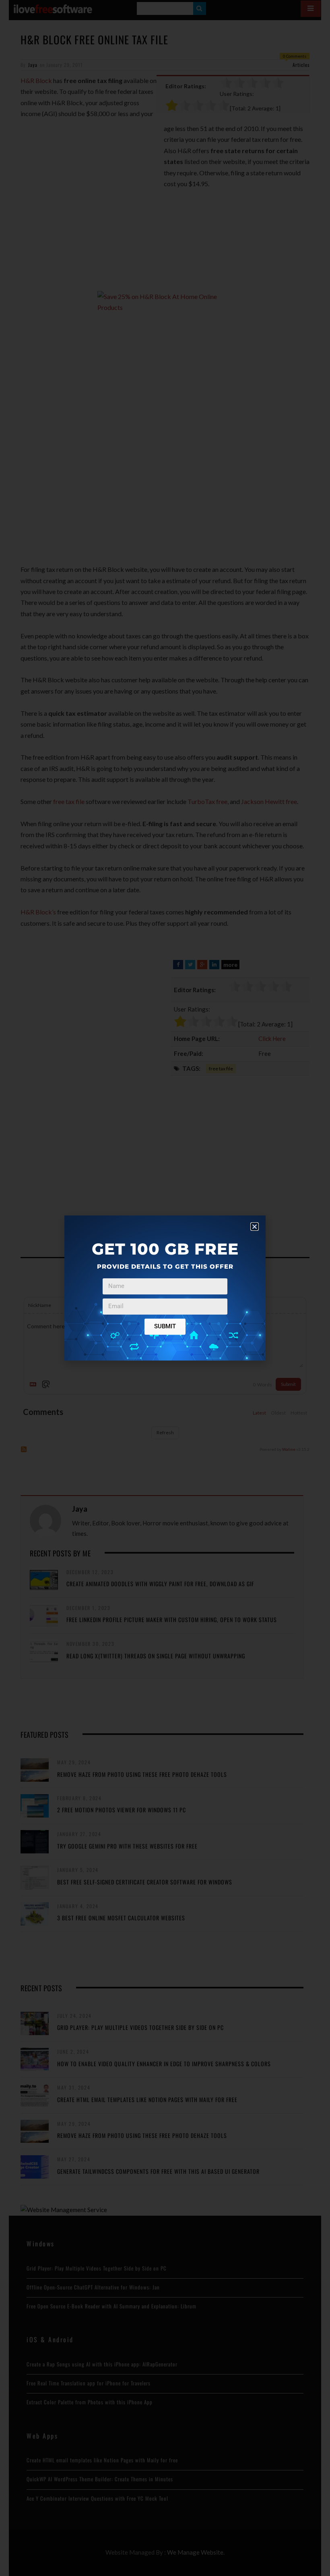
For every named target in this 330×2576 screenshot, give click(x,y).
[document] (165, 1288)
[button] (255, 1227)
